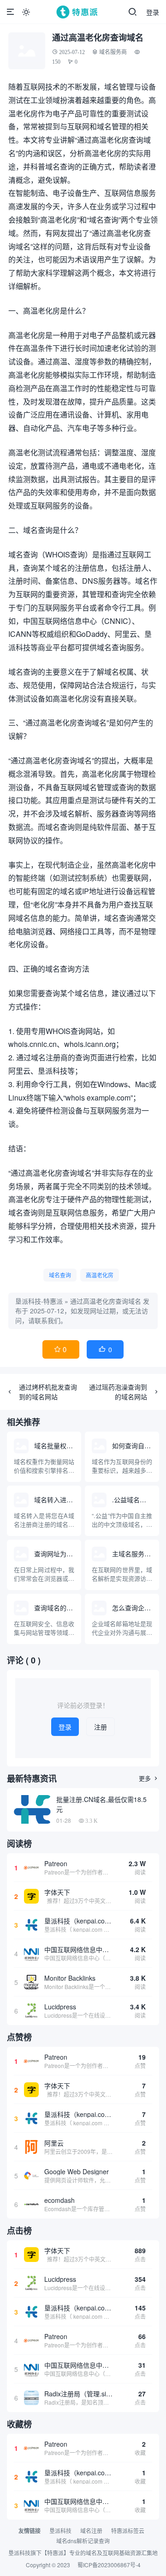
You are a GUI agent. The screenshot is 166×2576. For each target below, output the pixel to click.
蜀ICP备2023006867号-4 (109, 2565)
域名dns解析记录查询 (83, 2541)
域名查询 (60, 1275)
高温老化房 (100, 1275)
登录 (153, 12)
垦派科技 (60, 2531)
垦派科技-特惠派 (39, 1301)
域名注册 (91, 2531)
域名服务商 (113, 52)
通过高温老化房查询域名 (106, 1301)
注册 (101, 1727)
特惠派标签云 (128, 2531)
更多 (149, 1778)
